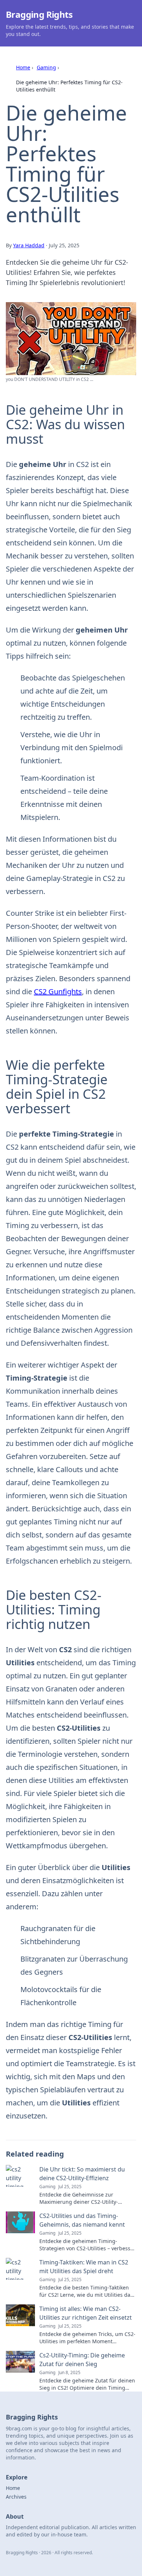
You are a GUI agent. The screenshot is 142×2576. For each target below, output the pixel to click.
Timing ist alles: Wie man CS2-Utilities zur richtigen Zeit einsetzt (86, 2313)
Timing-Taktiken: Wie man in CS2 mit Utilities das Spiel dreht (84, 2267)
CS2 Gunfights (58, 992)
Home (23, 67)
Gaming (46, 67)
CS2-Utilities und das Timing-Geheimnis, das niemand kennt (82, 2220)
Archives (16, 2497)
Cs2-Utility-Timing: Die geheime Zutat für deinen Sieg (82, 2360)
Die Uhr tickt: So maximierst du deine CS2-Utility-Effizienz (82, 2174)
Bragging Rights (39, 14)
